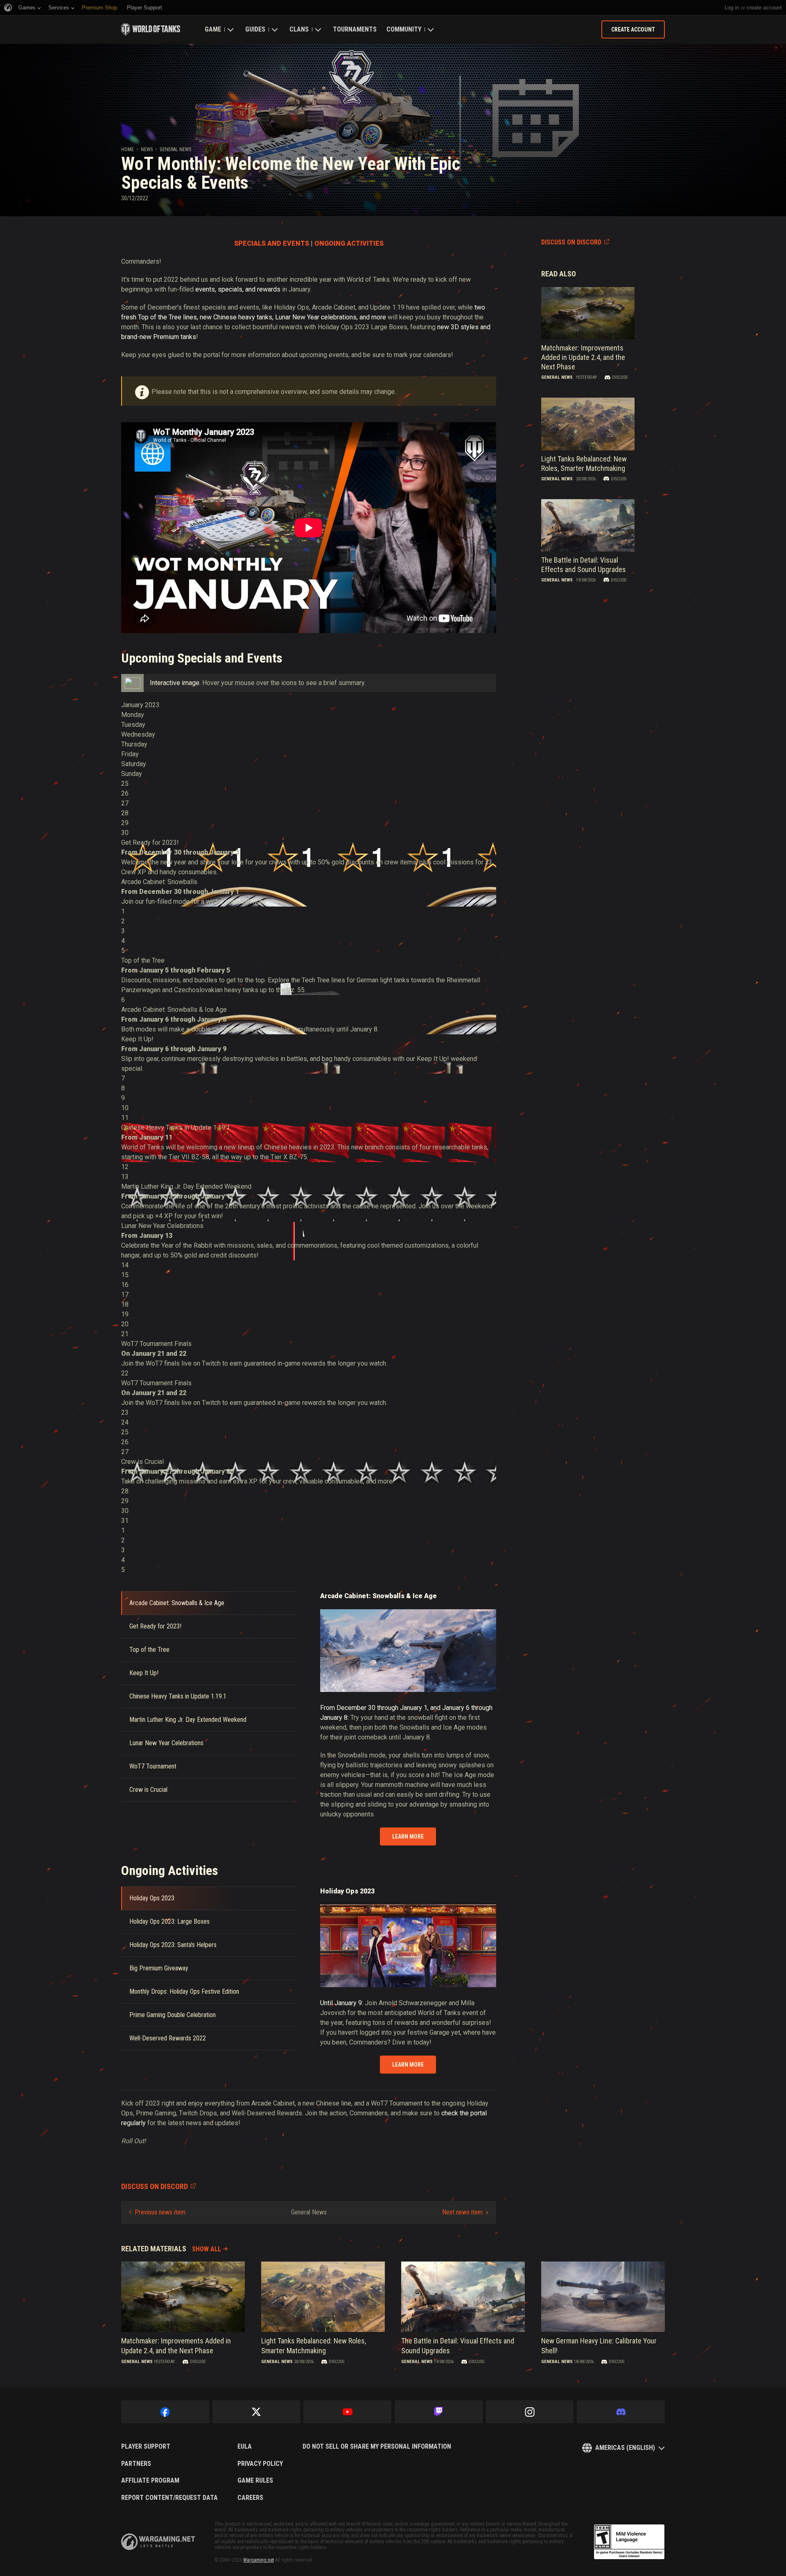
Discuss (620, 377)
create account (764, 8)
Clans (299, 29)
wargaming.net (158, 2542)
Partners (136, 2464)
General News (175, 149)
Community (404, 29)
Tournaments (355, 29)
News (147, 149)
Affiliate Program (150, 2481)
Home (128, 149)
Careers (250, 2498)
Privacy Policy (260, 2464)
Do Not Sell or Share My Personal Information (377, 2447)
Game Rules (255, 2481)
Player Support (146, 2447)
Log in (732, 8)
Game (213, 29)
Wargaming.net (259, 2560)
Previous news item (160, 2212)
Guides (255, 29)
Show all (207, 2249)
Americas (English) (625, 2448)
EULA (245, 2447)
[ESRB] (629, 2542)
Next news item (462, 2212)
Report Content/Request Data (169, 2498)
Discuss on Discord (571, 242)
